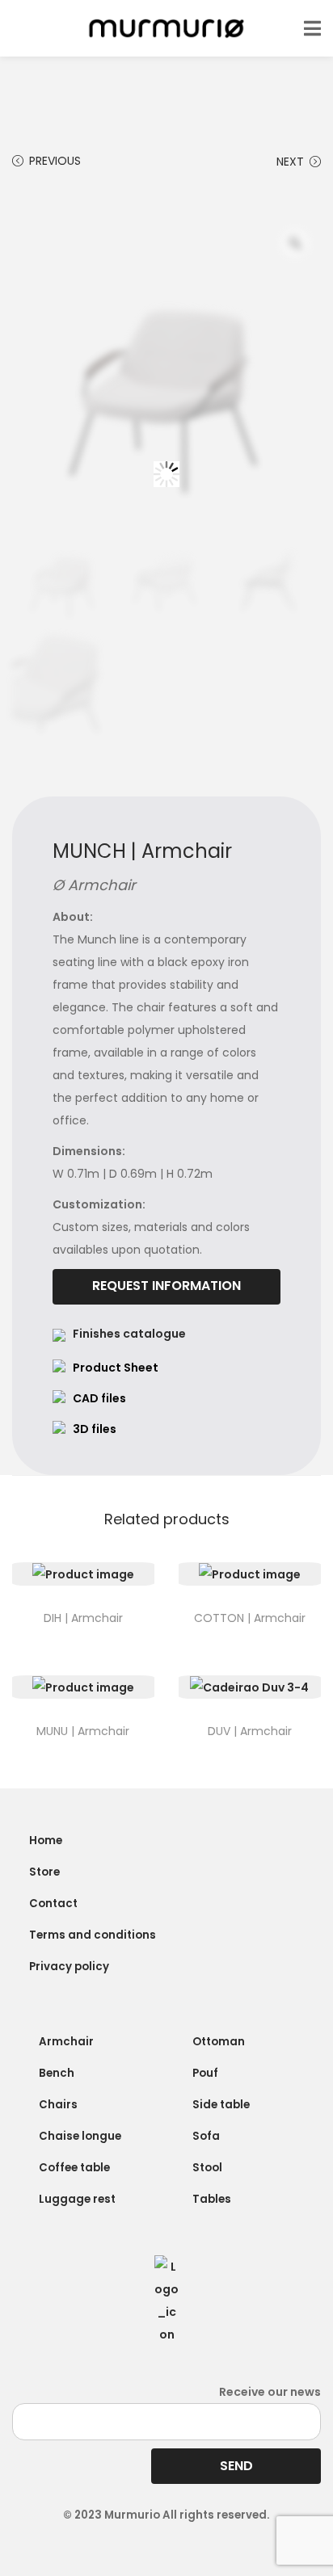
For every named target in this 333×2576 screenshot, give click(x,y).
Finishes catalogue (129, 1334)
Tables (212, 2199)
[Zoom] (295, 243)
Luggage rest (77, 2199)
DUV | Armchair (250, 1731)
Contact (53, 1904)
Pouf (205, 2073)
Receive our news (270, 2392)
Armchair (66, 2042)
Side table (221, 2105)
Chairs (58, 2105)
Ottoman (219, 2042)
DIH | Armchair (83, 1618)
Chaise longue (80, 2136)
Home (46, 1841)
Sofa (206, 2136)
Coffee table (74, 2168)
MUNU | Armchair (83, 1731)
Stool (207, 2168)
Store (44, 1872)
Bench (57, 2073)
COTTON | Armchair (250, 1618)
